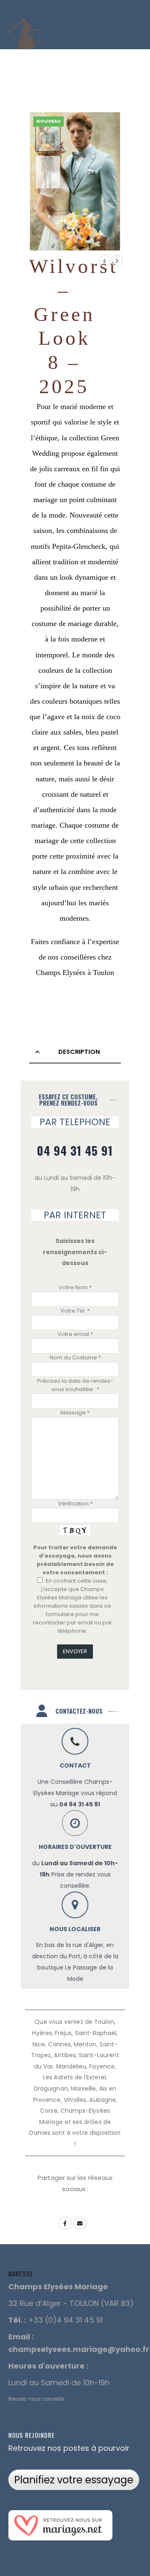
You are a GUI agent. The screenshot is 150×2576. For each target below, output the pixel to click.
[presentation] (110, 182)
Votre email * (75, 1334)
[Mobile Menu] (131, 33)
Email (80, 2223)
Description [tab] (79, 1052)
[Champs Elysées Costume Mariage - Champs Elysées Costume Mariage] (25, 33)
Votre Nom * (75, 1287)
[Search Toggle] (107, 33)
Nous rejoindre (31, 2435)
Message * (75, 1413)
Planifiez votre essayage (74, 2480)
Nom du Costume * (75, 1357)
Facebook (65, 2223)
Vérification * (75, 1504)
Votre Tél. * (75, 1311)
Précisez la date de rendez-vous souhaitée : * (75, 1385)
